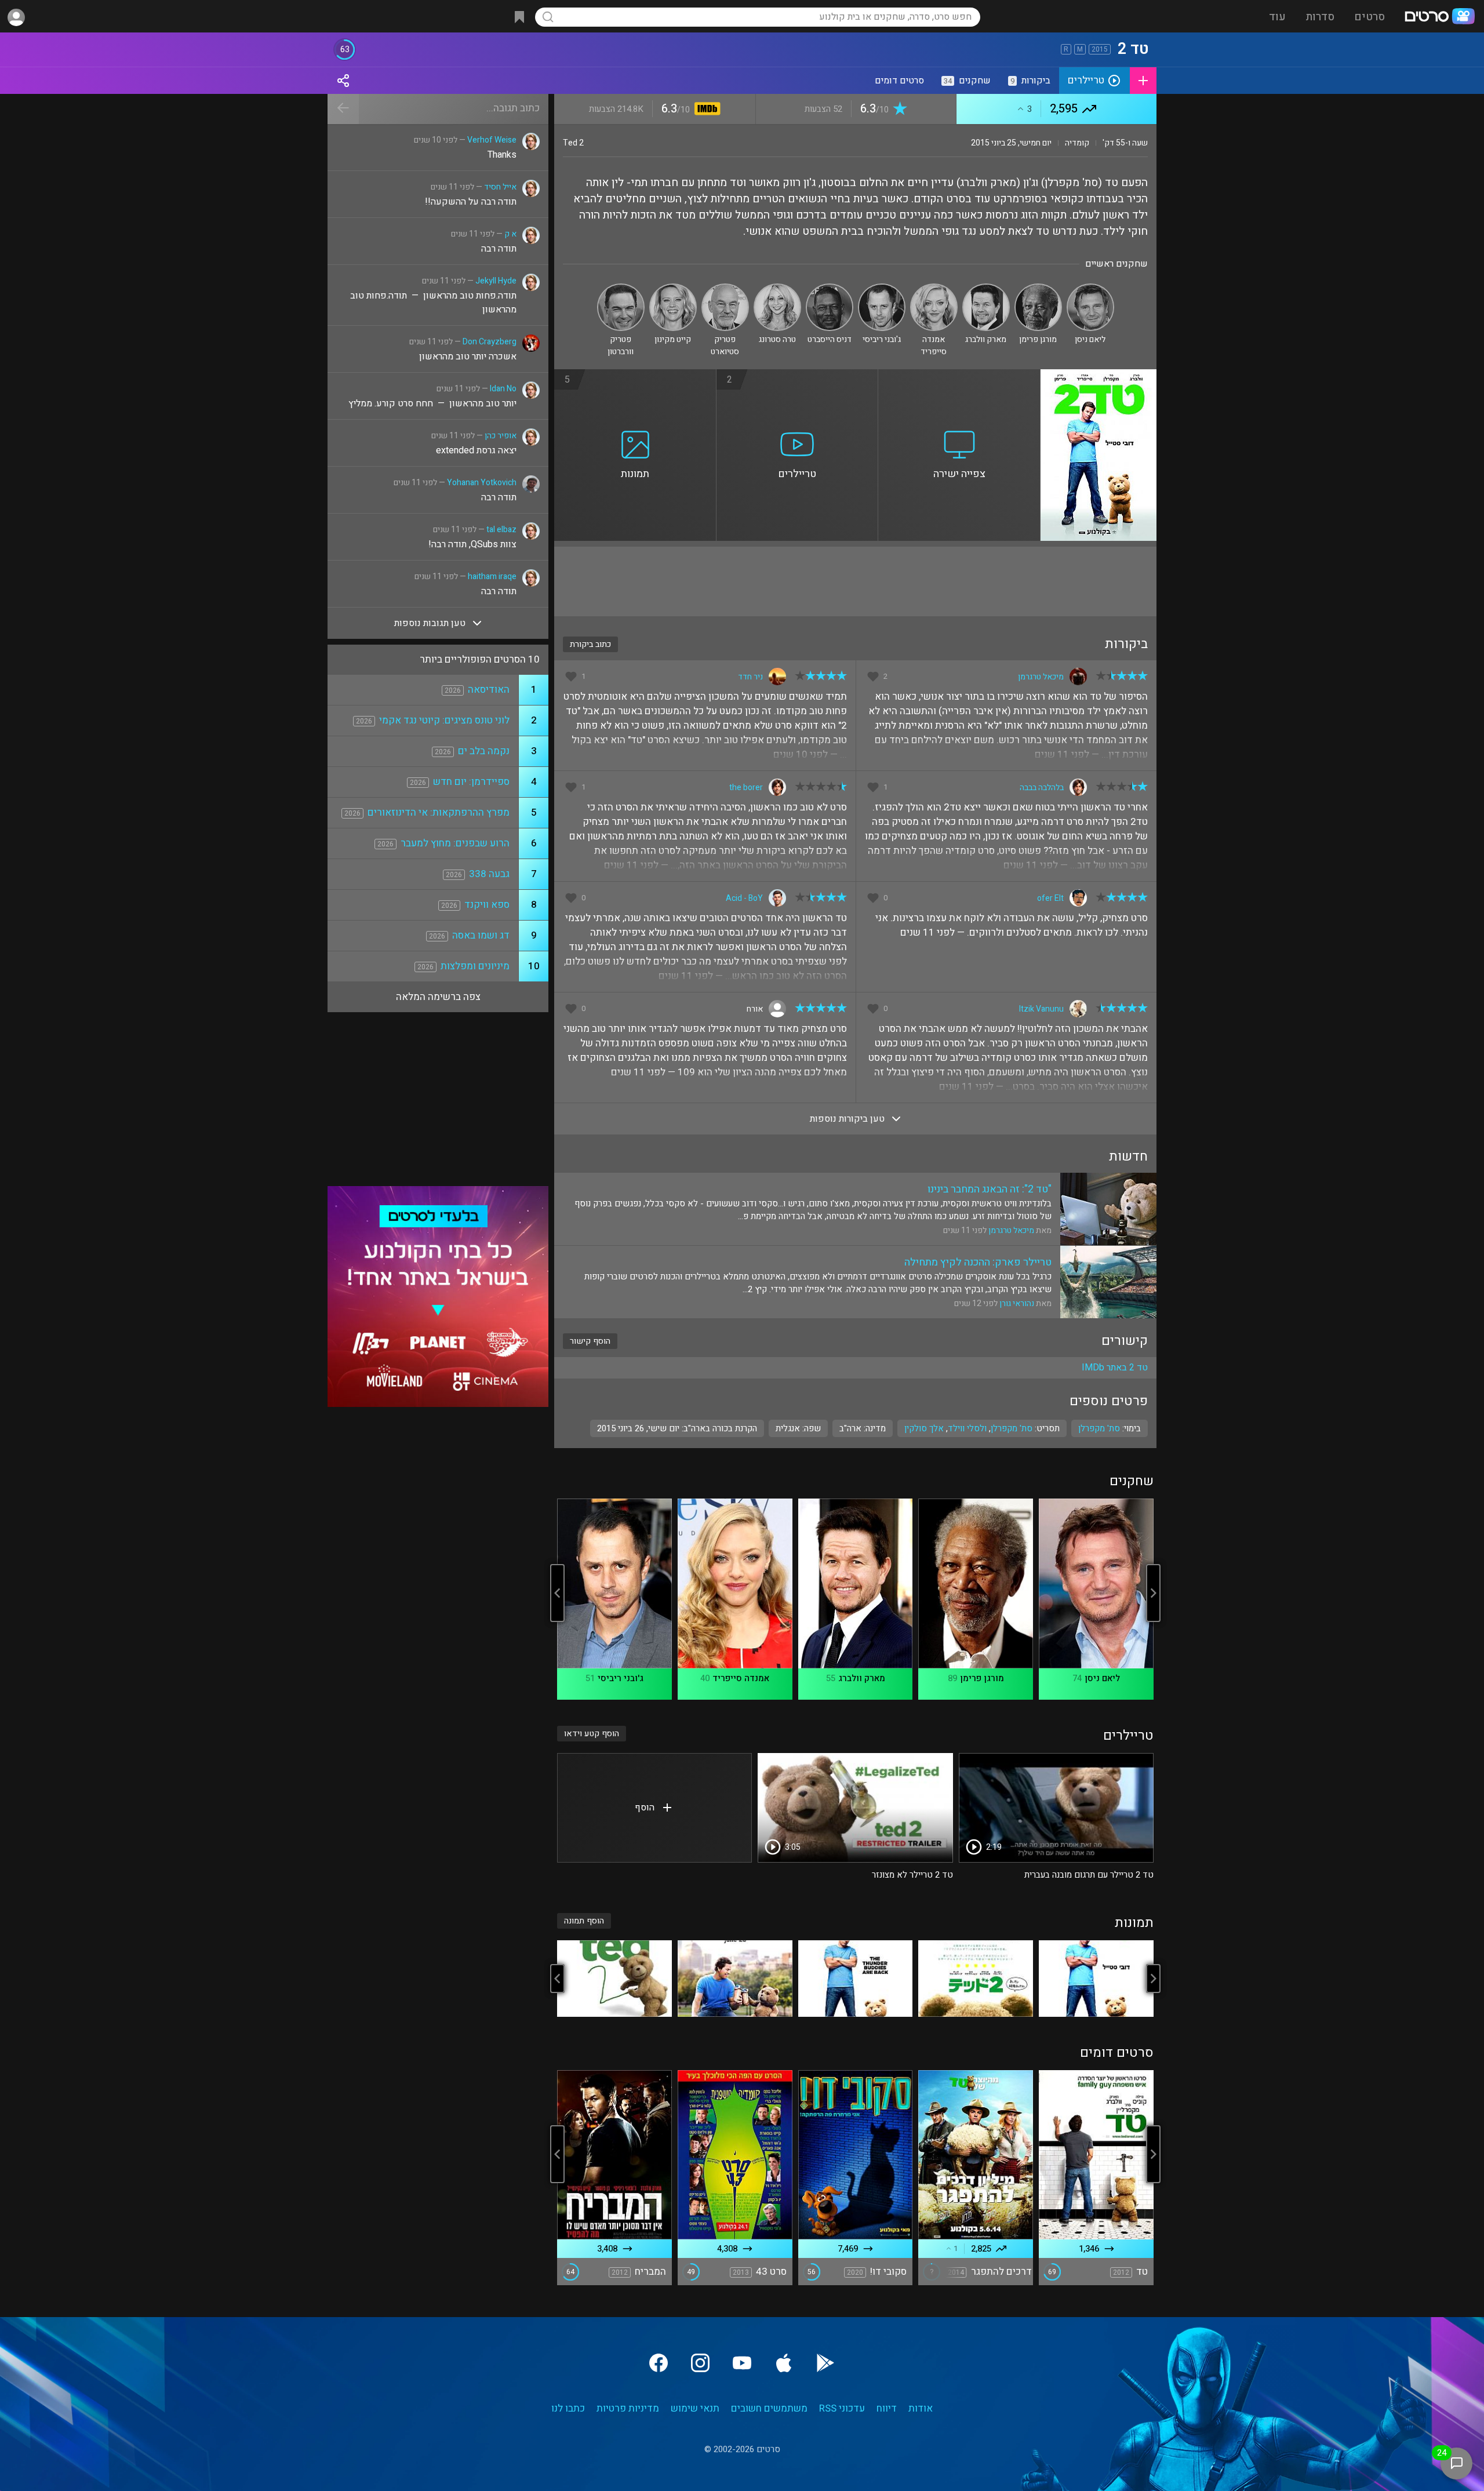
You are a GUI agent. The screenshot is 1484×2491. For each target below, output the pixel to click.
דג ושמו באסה (481, 935)
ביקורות (1030, 81)
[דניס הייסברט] (830, 288)
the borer (746, 788)
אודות (921, 2408)
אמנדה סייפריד (741, 1678)
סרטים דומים (899, 81)
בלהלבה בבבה (1042, 788)
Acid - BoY (744, 898)
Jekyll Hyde (496, 281)
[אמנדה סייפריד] (934, 288)
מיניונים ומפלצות (475, 966)
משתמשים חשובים (769, 2408)
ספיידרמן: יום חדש (471, 782)
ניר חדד (750, 677)
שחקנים (967, 81)
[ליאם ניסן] (1090, 288)
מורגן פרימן (982, 1678)
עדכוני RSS (842, 2408)
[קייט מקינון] (673, 288)
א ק (510, 234)
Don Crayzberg (490, 342)
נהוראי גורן (1017, 1303)
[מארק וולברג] (986, 288)
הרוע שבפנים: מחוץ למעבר (455, 843)
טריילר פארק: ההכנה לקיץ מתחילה (978, 1262)
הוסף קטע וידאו (592, 1734)
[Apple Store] (784, 2363)
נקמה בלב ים (484, 751)
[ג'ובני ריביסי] (882, 288)
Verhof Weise (492, 140)
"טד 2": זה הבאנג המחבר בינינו (990, 1189)
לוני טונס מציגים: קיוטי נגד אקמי (444, 720)
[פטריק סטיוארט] (725, 288)
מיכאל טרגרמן (1041, 677)
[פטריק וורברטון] (621, 288)
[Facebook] (659, 2363)
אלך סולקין (924, 1428)
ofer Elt (1050, 898)
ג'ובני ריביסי (621, 1678)
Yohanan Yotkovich (482, 483)
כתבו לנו (568, 2408)
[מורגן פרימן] (1038, 288)
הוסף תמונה (584, 1921)
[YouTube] (742, 2363)
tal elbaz (501, 530)
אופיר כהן (501, 436)
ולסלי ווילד (967, 1428)
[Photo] (1096, 1979)
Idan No (503, 389)
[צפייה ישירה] (959, 376)
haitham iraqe (492, 577)
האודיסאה (489, 690)
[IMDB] (705, 110)
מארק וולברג (862, 1678)
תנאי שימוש (695, 2408)
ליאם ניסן (1102, 1678)
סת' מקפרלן (1012, 1428)
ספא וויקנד (487, 905)
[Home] (1439, 17)
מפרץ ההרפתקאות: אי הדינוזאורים (439, 812)
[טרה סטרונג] (777, 288)
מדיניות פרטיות (628, 2408)
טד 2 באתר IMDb (1115, 1368)
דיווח (887, 2408)
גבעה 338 (489, 874)
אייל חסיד (500, 187)
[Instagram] (700, 2363)
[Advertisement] (855, 581)
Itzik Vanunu (1041, 1009)
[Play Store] (825, 2363)
